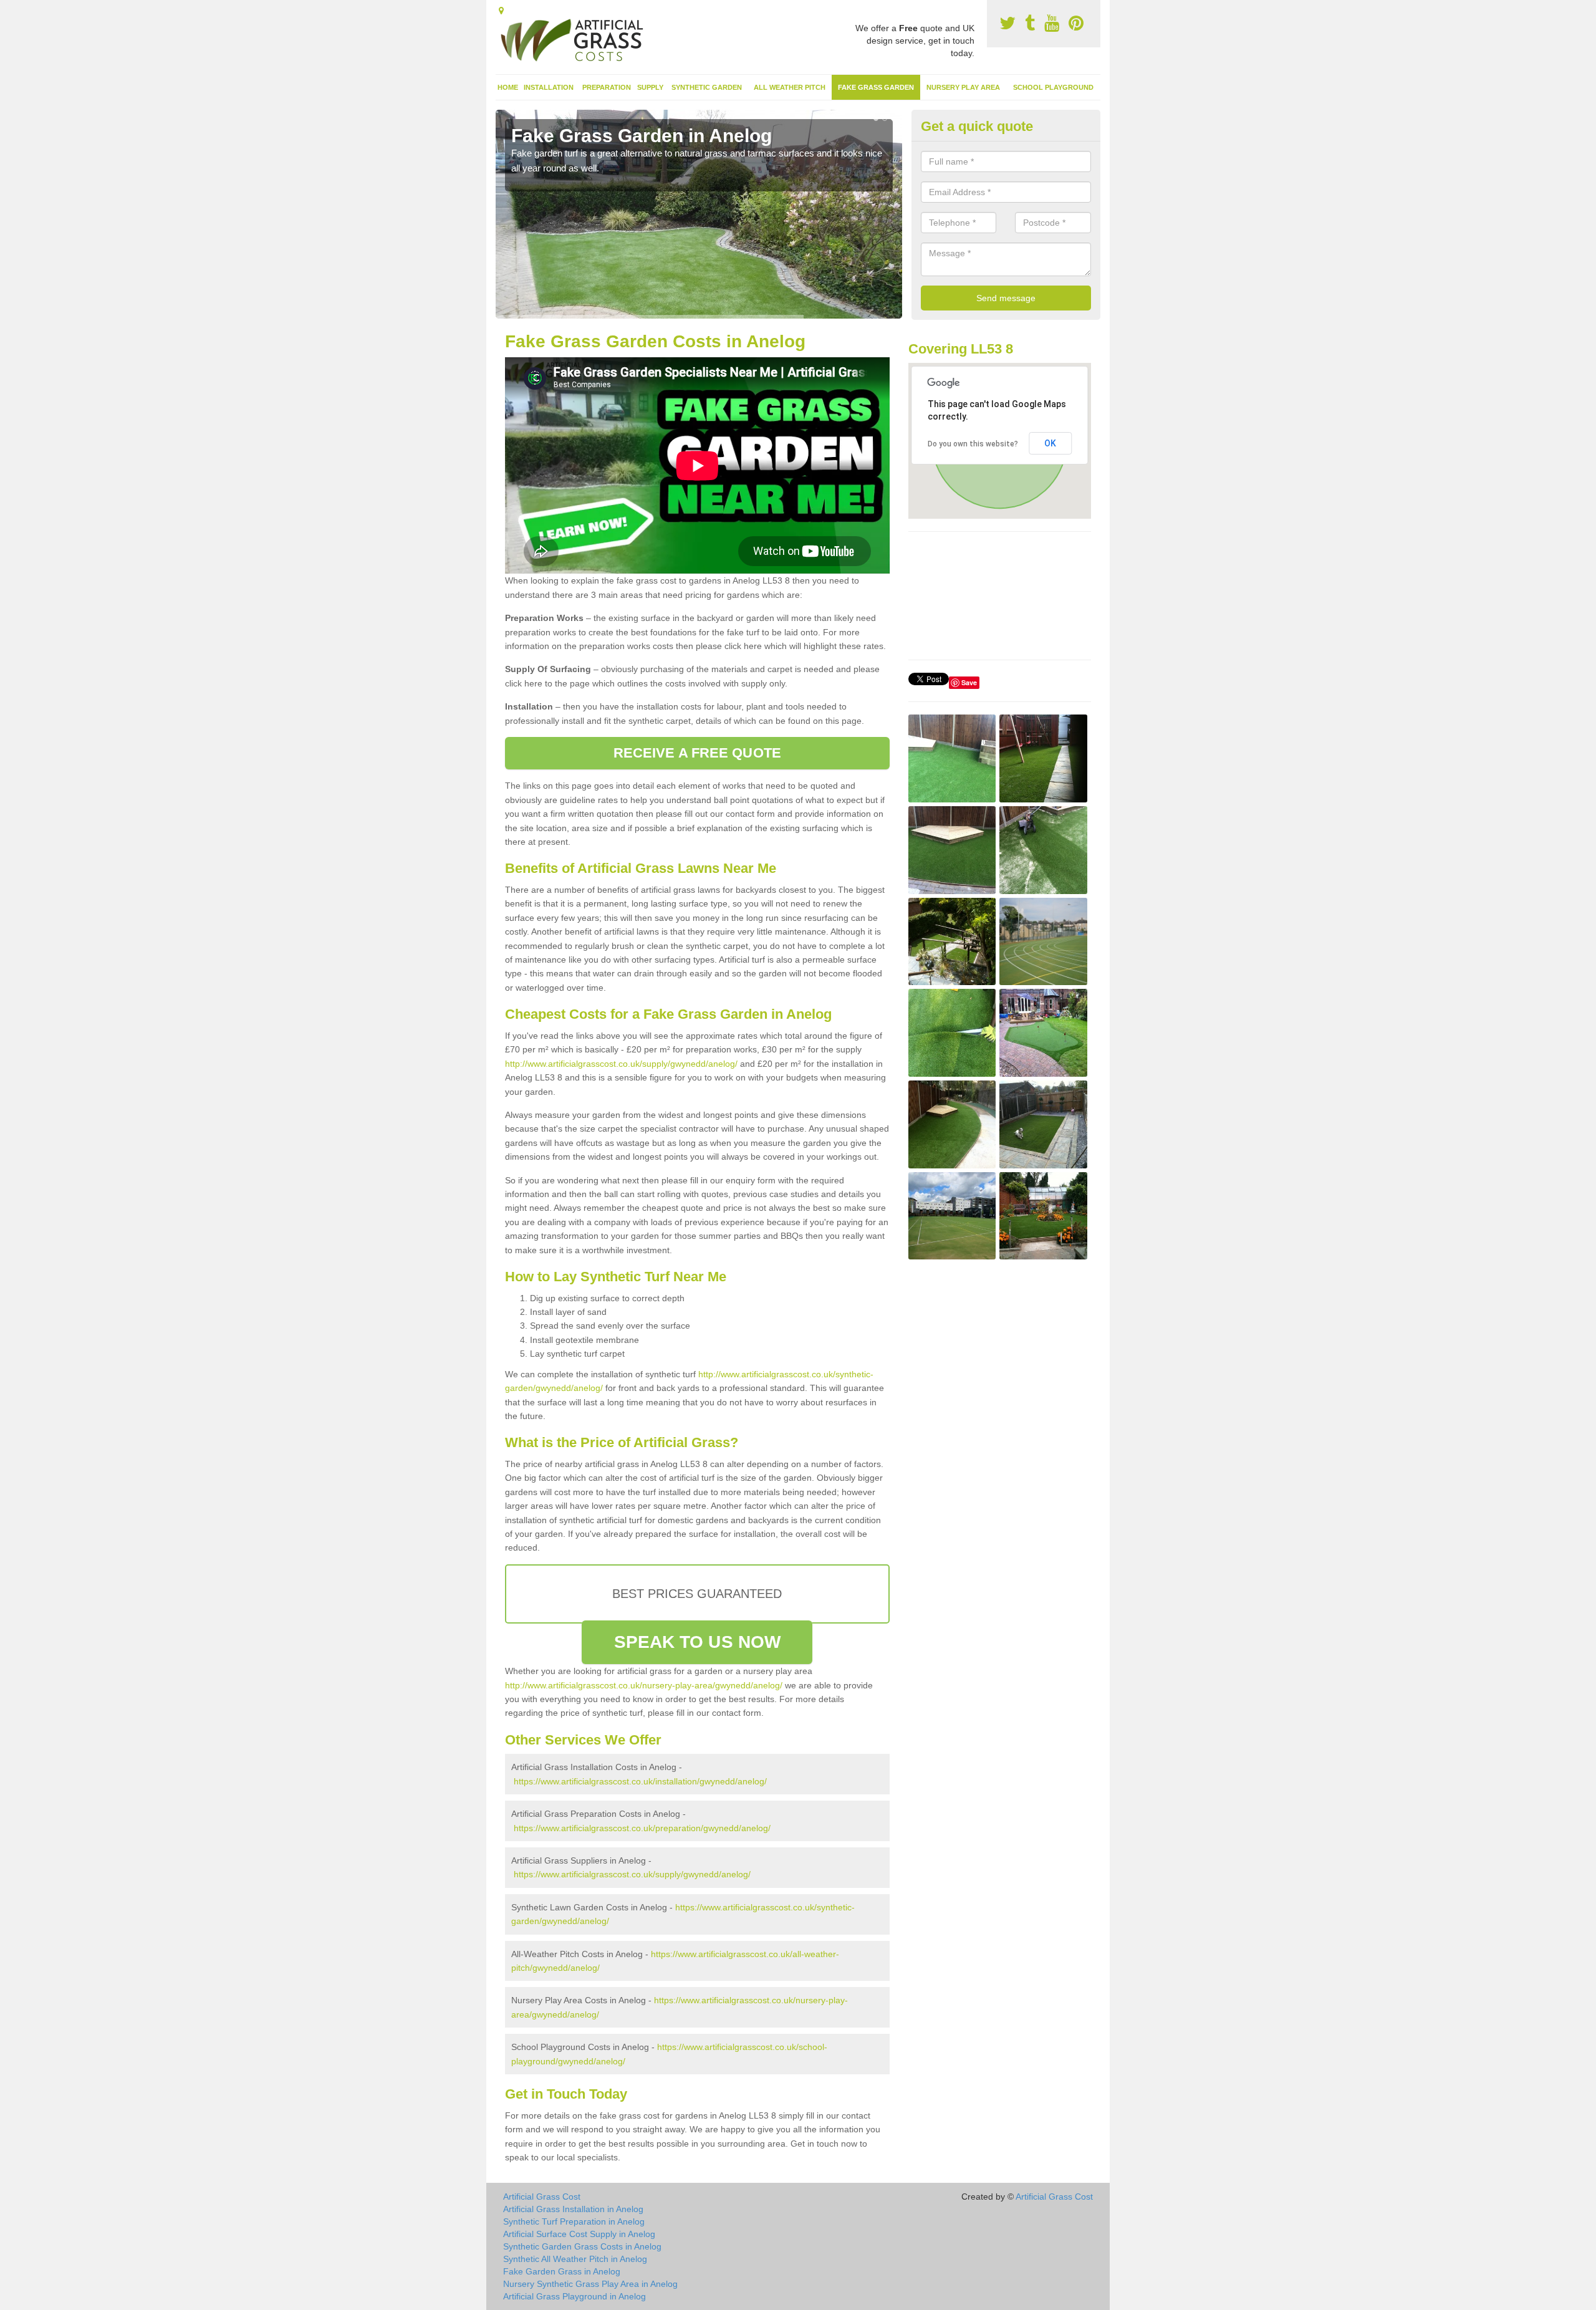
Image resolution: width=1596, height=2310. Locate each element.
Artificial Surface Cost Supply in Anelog (579, 2234)
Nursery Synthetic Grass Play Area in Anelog (590, 2284)
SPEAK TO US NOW (698, 1642)
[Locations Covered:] (501, 11)
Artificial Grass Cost (542, 2197)
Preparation (607, 87)
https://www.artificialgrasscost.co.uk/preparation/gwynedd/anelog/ (642, 1828)
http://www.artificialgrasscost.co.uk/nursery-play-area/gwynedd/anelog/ (644, 1685)
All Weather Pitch (790, 87)
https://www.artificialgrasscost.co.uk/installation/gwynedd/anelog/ (640, 1781)
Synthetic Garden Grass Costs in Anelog (582, 2246)
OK (1050, 443)
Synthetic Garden (707, 87)
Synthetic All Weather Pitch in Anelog (575, 2259)
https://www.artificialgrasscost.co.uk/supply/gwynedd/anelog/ (632, 1874)
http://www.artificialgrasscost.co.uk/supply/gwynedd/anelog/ (621, 1064)
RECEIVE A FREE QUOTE (697, 753)
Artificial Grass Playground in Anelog (574, 2296)
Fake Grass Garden (876, 87)
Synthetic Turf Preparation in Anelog (574, 2221)
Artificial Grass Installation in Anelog (573, 2209)
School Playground (1053, 87)
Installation (549, 87)
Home (508, 87)
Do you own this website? (973, 444)
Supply (650, 87)
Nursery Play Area (963, 87)
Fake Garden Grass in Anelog (562, 2271)
